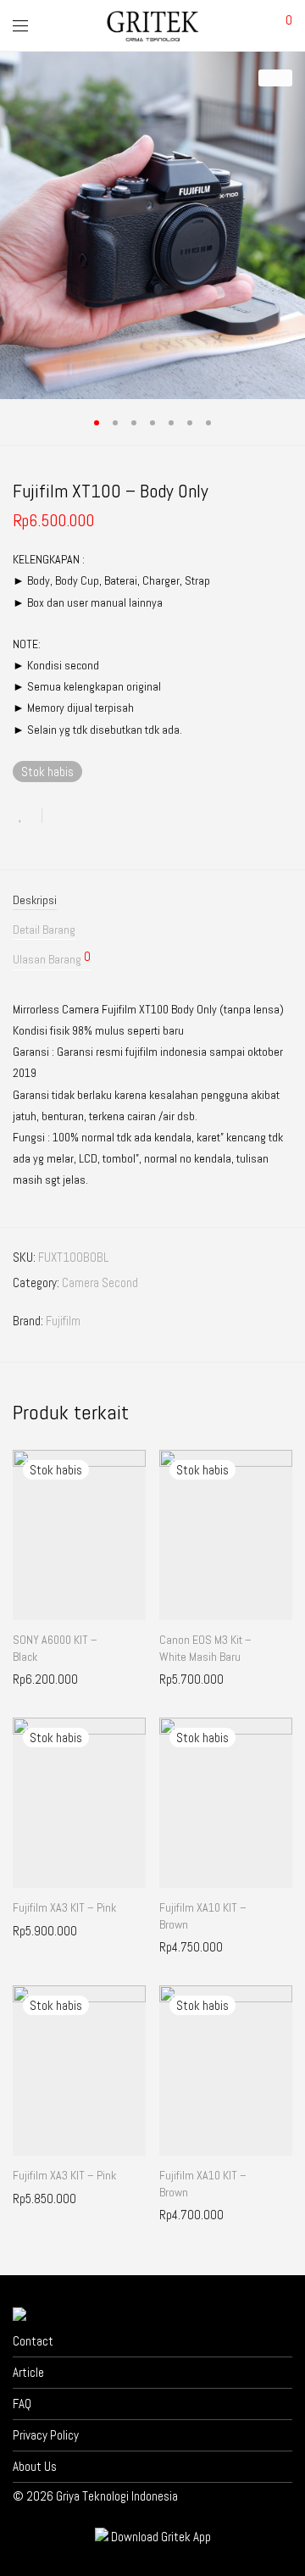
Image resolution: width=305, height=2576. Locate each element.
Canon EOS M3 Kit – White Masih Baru (205, 1648)
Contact (33, 2341)
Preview (86, 1679)
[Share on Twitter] (86, 816)
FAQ (22, 2404)
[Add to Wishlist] (28, 816)
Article (28, 2372)
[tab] (152, 900)
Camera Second (100, 1282)
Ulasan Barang (52, 958)
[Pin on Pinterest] (110, 816)
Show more (31, 1679)
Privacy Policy (46, 2435)
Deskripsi (35, 900)
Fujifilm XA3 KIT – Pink (64, 1907)
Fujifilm (63, 1321)
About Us (35, 2466)
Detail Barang (44, 930)
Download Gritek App (161, 2537)
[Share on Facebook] (61, 816)
